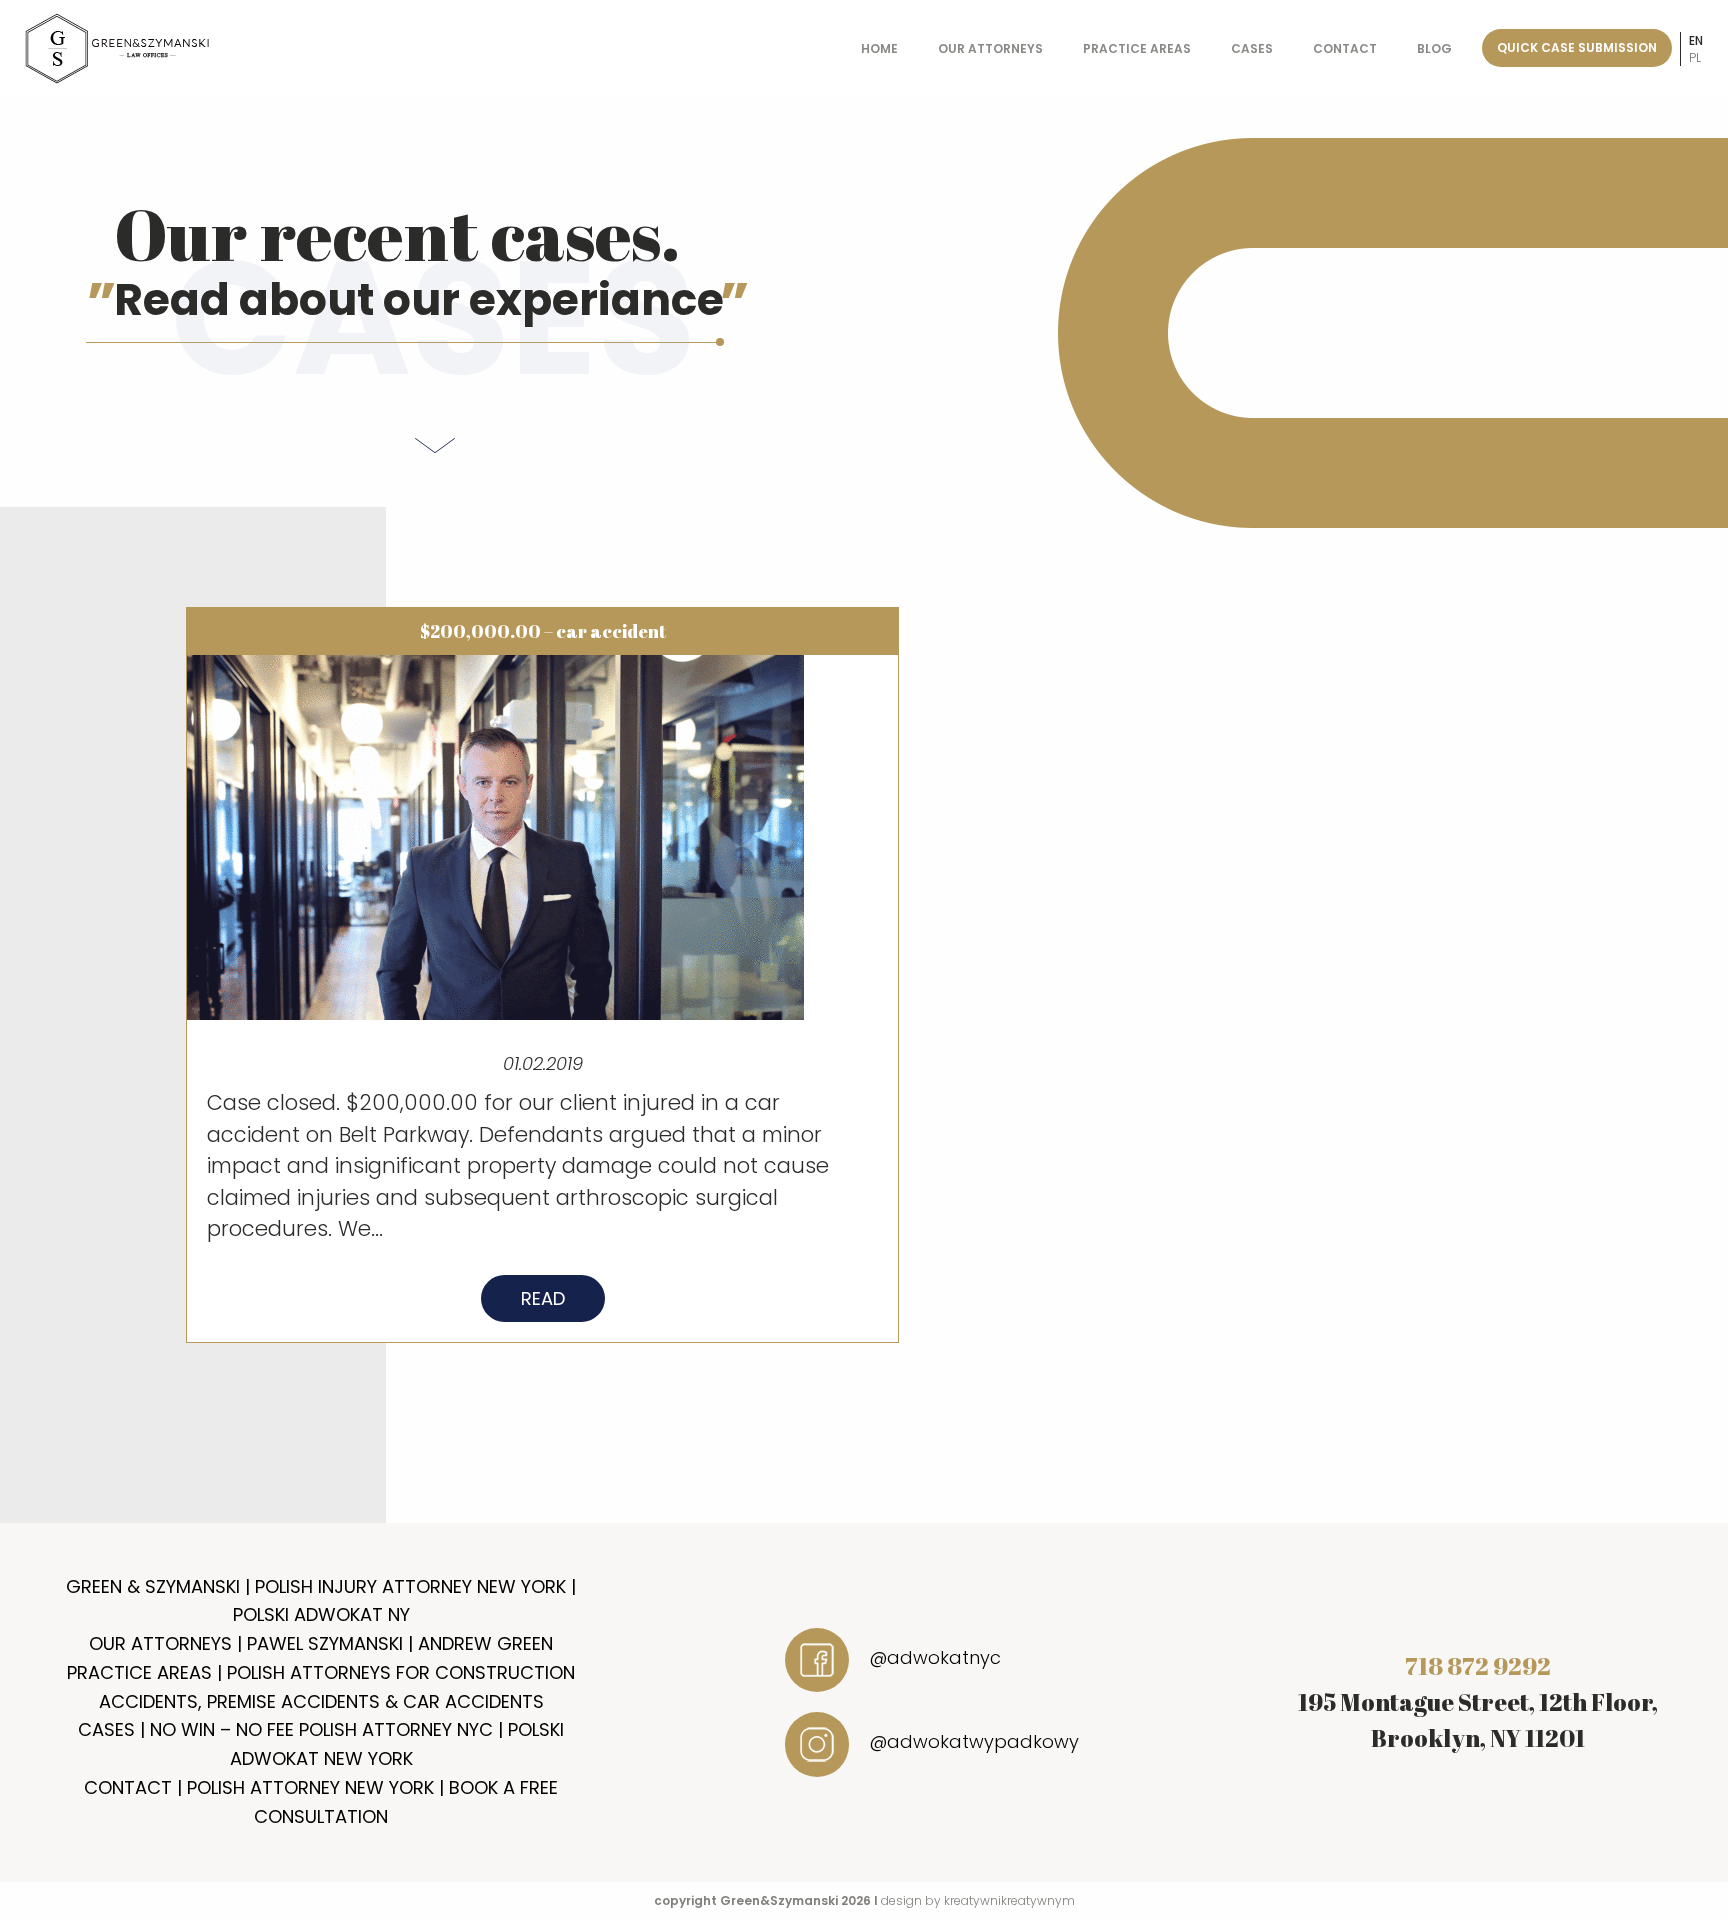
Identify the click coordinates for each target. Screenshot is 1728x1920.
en (1696, 40)
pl (1695, 57)
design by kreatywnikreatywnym (978, 1900)
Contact (1345, 48)
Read (543, 1298)
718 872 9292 (1478, 1666)
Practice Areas (1137, 48)
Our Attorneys (990, 48)
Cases (1252, 48)
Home (879, 48)
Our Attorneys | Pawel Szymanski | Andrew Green (321, 1643)
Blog (1434, 48)
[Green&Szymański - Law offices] (118, 47)
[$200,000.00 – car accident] (495, 835)
